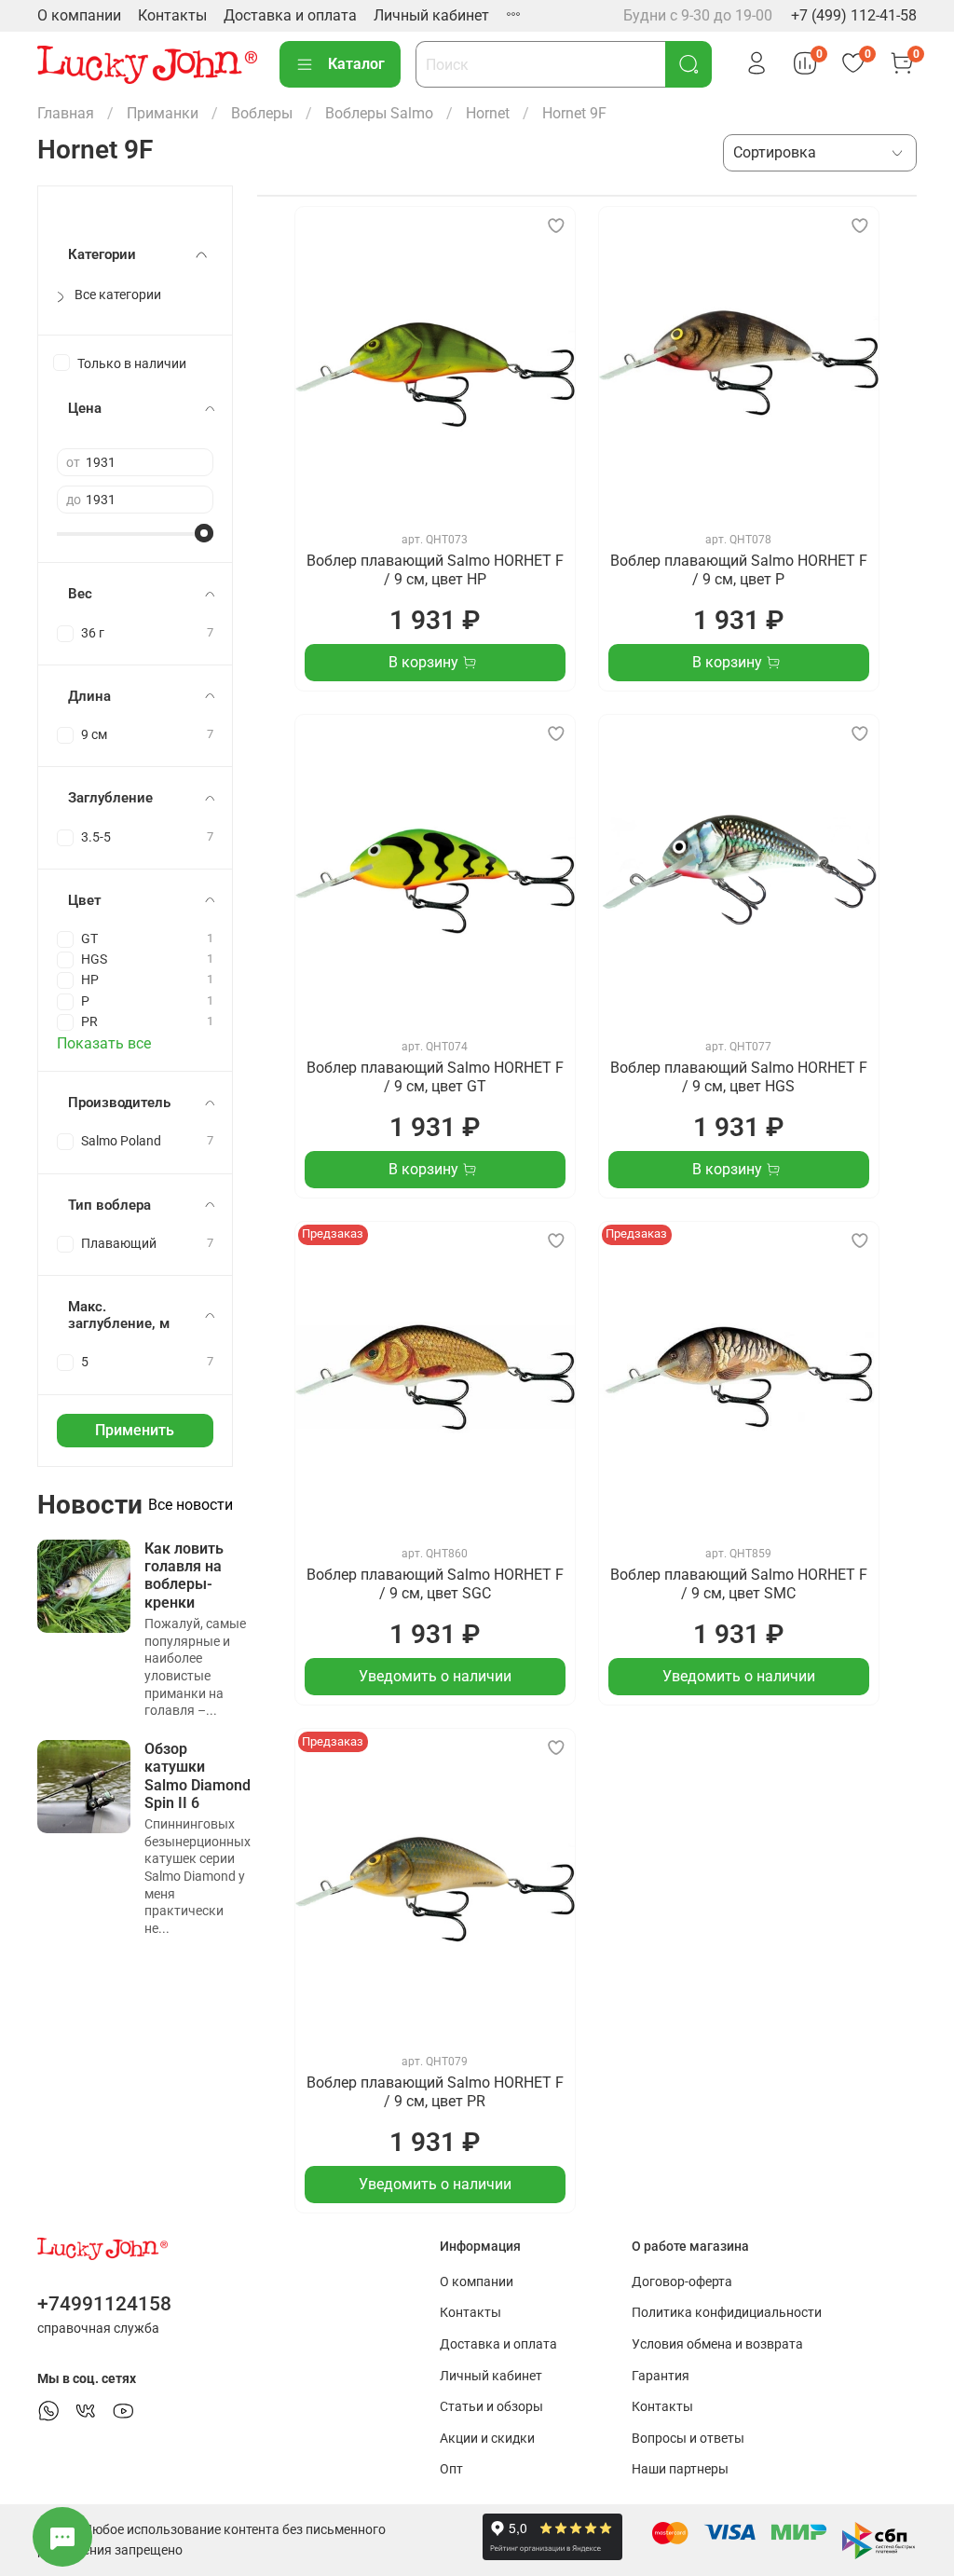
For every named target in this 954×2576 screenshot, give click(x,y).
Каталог (356, 64)
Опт (451, 2469)
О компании (79, 15)
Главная (66, 113)
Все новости (191, 1505)
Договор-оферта (682, 2282)
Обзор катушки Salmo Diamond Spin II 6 (198, 1776)
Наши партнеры (680, 2469)
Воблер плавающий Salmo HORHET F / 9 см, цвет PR (435, 2092)
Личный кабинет (431, 15)
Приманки (163, 113)
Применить (135, 1430)
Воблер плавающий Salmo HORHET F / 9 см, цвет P (739, 570)
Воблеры (262, 113)
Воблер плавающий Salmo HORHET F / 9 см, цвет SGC (435, 1584)
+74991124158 (104, 2304)
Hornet (488, 113)
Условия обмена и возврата (717, 2344)
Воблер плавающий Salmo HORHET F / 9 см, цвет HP (435, 570)
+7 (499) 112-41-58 (854, 15)
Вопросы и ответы (688, 2439)
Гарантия (661, 2376)
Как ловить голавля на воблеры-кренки (184, 1576)
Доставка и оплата (290, 15)
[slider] (204, 533)
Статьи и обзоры (491, 2407)
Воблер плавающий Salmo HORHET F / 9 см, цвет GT (435, 1077)
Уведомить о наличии (435, 1676)
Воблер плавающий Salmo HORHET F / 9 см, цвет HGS (739, 1077)
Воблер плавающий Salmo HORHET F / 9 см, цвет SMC (739, 1584)
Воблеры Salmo (379, 113)
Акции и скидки (487, 2439)
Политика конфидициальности (727, 2313)
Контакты (172, 15)
